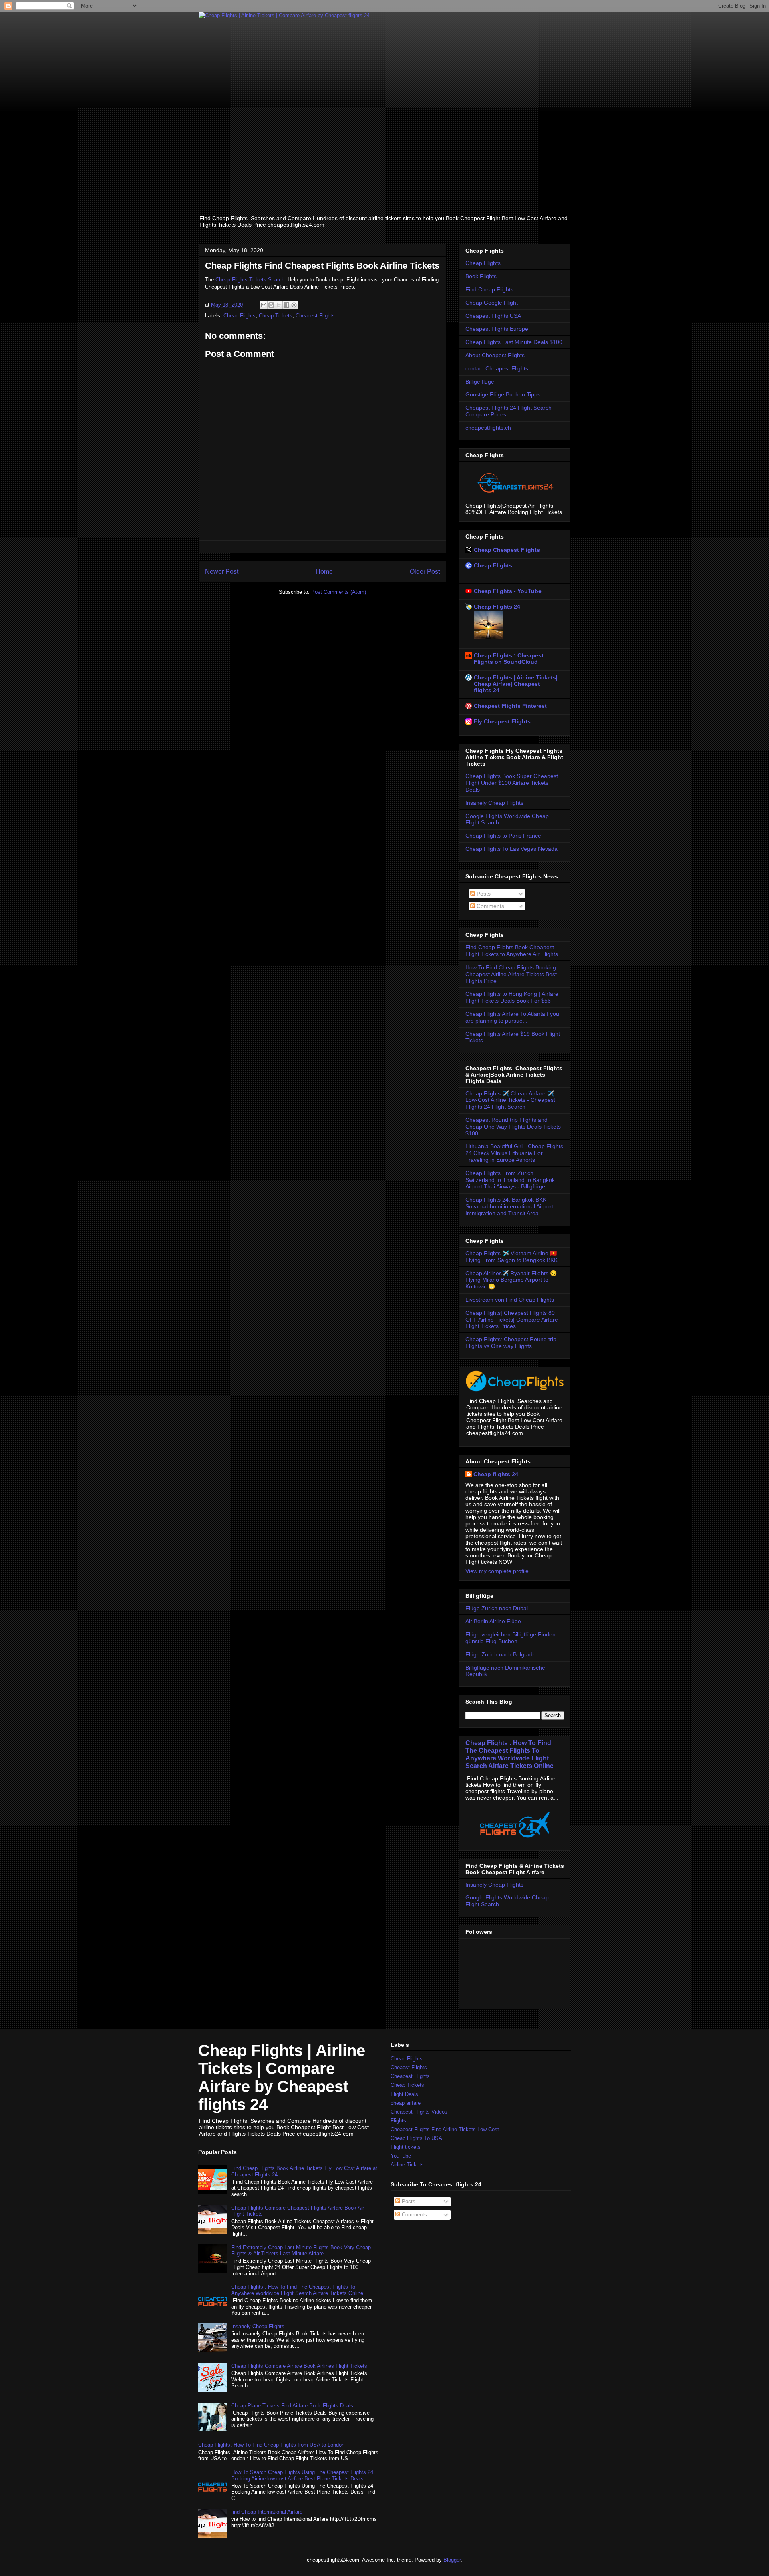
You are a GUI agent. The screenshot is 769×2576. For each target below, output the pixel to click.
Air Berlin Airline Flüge (493, 1621)
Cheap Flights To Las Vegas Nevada (511, 849)
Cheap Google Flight (492, 303)
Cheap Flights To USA (416, 2138)
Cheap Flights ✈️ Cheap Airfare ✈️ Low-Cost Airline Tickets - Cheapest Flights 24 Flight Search (510, 1100)
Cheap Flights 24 (497, 607)
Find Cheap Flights (489, 289)
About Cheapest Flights (495, 355)
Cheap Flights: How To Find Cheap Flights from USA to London (271, 2445)
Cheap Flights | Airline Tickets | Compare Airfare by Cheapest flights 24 (282, 2077)
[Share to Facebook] (286, 305)
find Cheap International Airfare (267, 2512)
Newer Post (222, 572)
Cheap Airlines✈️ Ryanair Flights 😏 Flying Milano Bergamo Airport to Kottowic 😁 (511, 1280)
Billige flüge (480, 382)
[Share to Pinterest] (294, 305)
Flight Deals (404, 2094)
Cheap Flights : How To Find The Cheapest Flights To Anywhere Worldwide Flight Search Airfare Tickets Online (509, 1754)
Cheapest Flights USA (493, 316)
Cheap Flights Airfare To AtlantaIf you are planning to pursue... (512, 1017)
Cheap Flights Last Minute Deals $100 (514, 342)
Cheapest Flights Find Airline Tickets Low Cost (445, 2129)
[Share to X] (279, 305)
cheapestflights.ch (488, 428)
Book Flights (481, 276)
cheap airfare (406, 2103)
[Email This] (264, 305)
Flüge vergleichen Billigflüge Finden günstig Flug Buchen (510, 1638)
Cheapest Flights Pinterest (510, 706)
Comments (490, 906)
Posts (483, 894)
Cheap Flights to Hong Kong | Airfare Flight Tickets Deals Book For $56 (512, 997)
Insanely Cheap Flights (494, 803)
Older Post (425, 572)
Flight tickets (406, 2147)
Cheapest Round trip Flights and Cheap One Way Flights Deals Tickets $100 (513, 1127)
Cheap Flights (240, 316)
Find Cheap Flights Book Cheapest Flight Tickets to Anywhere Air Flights (512, 951)
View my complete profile (497, 1571)
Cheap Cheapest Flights (507, 550)
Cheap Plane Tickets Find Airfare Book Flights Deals (292, 2406)
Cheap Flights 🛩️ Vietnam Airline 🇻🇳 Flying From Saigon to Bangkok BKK (511, 1257)
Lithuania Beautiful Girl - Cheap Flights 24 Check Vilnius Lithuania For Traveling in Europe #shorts (514, 1153)
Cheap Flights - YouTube (508, 591)
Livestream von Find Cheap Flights (510, 1300)
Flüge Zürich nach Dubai (497, 1608)
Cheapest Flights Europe (497, 329)
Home (324, 572)
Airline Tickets (407, 2165)
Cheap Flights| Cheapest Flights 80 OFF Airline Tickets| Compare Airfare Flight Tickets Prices (512, 1320)
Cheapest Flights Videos (419, 2112)
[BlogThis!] (271, 305)
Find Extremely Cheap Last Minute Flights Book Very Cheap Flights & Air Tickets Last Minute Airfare (301, 2251)
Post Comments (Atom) (339, 592)
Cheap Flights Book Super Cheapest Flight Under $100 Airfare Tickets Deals (512, 783)
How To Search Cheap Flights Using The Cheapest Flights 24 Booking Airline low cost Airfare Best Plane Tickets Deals (302, 2475)
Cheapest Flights (315, 316)
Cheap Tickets (276, 316)
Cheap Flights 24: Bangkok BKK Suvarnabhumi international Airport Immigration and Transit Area (509, 1206)
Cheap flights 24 (496, 1474)
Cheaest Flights (409, 2067)
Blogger (452, 2560)
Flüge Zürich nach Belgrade (501, 1654)
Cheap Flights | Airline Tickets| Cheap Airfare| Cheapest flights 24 (516, 684)
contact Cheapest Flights (497, 368)
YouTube (401, 2156)
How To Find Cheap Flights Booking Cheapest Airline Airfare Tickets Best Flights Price (511, 974)
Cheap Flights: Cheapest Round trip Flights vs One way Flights (511, 1343)
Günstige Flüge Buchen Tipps (503, 394)
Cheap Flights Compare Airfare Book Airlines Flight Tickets (299, 2366)
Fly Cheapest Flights (502, 721)
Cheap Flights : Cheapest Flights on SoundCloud (509, 659)
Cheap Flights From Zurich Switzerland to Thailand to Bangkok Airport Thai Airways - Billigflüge (510, 1180)
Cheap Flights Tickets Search (250, 280)
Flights (398, 2121)
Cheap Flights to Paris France (503, 836)
